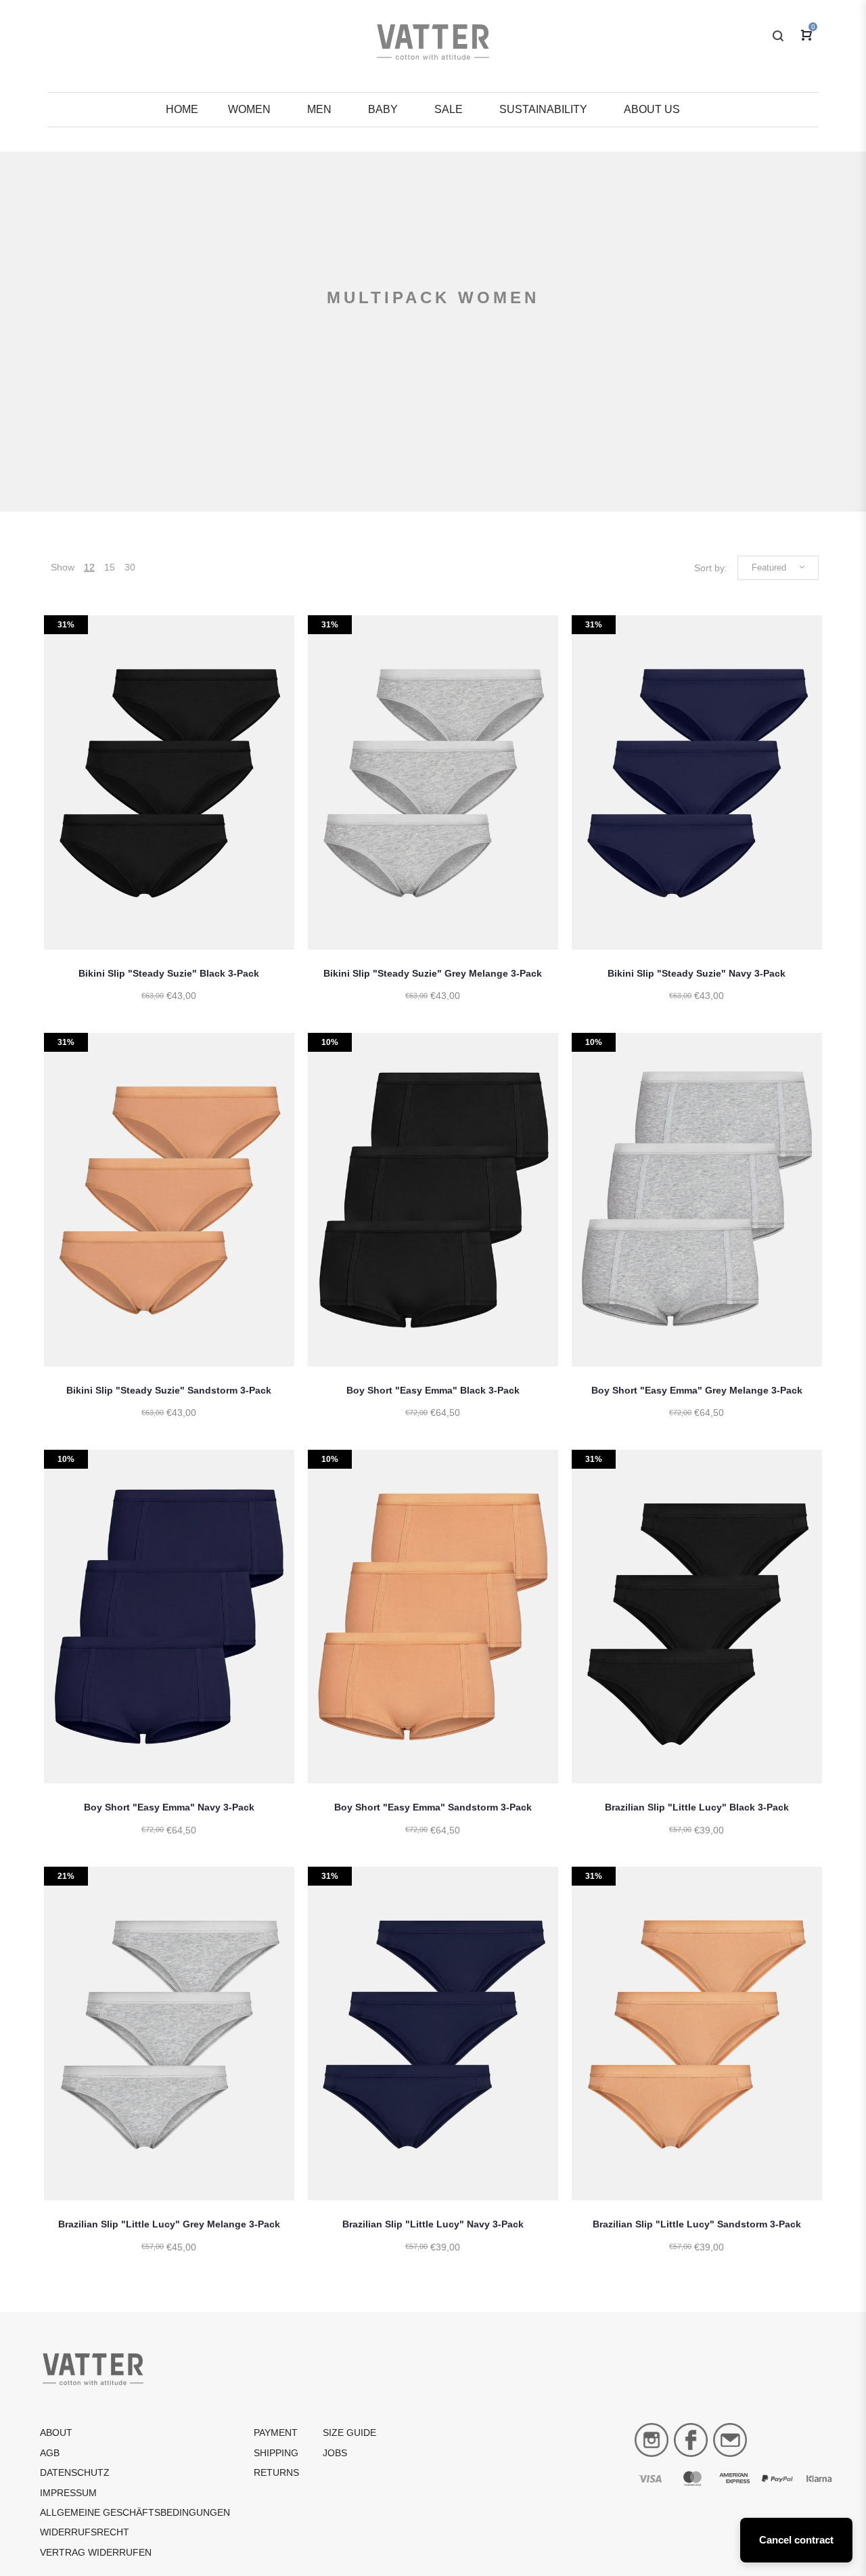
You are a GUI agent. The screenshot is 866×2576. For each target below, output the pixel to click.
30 (130, 567)
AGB (50, 2453)
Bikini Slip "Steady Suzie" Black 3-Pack (169, 973)
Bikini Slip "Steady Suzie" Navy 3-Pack (697, 973)
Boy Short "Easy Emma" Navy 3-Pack (169, 1807)
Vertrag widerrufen (96, 2552)
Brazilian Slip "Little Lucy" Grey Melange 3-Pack (169, 2224)
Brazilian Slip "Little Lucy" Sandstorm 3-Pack (697, 2224)
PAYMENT (276, 2433)
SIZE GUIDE (349, 2433)
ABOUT (56, 2433)
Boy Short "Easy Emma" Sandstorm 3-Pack (433, 1807)
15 (110, 567)
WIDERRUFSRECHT (85, 2532)
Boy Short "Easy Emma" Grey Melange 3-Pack (697, 1390)
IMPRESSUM (68, 2493)
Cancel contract (796, 2540)
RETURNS (276, 2472)
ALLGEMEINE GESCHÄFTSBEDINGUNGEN (135, 2512)
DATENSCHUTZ (75, 2472)
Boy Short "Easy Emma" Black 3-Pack (433, 1390)
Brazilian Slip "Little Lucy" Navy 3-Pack (433, 2224)
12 (89, 567)
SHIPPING (276, 2453)
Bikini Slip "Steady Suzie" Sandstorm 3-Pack (169, 1390)
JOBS (335, 2453)
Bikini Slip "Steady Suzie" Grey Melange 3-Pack (433, 973)
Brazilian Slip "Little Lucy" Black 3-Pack (697, 1807)
